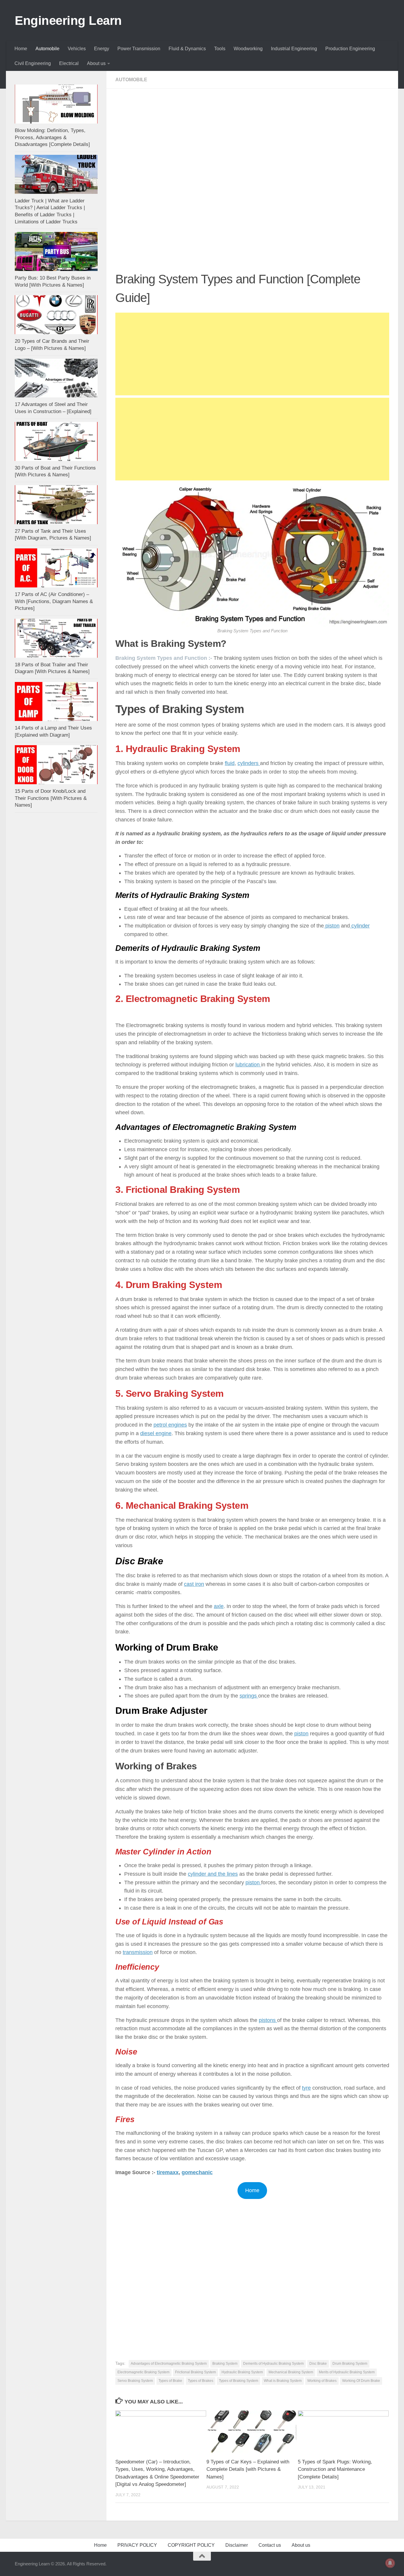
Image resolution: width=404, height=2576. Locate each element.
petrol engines (170, 1425)
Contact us (270, 2545)
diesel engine (156, 1433)
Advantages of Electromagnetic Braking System (169, 2364)
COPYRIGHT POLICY (191, 2545)
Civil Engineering (33, 63)
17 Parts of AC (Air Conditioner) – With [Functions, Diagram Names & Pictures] (54, 601)
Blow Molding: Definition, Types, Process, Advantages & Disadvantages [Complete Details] (52, 137)
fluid (230, 763)
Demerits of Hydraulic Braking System (273, 2364)
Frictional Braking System (195, 2372)
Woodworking (248, 49)
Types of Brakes (201, 2381)
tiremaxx (168, 2172)
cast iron (194, 1584)
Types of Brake (170, 2381)
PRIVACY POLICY (137, 2545)
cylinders (249, 763)
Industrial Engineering (294, 49)
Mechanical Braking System (291, 2372)
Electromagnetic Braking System (143, 2372)
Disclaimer (237, 2545)
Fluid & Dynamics (187, 49)
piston (332, 926)
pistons (268, 2020)
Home (21, 49)
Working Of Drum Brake (361, 2381)
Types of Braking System (239, 2381)
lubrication (248, 1065)
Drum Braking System (350, 2364)
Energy (102, 49)
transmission (138, 1952)
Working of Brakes (322, 2381)
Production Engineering (350, 49)
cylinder (360, 926)
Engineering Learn (68, 21)
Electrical (69, 63)
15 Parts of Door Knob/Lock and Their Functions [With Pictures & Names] (51, 798)
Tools (220, 49)
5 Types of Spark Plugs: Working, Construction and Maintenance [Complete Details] (335, 2469)
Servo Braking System (135, 2381)
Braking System (225, 2364)
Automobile (47, 49)
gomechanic (197, 2172)
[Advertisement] (252, 141)
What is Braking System (283, 2381)
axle (219, 1606)
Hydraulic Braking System (242, 2372)
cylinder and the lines (213, 1874)
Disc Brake (318, 2364)
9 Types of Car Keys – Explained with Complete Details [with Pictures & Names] (248, 2469)
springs (249, 1696)
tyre (306, 2088)
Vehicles (77, 49)
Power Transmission (139, 49)
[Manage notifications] (390, 2563)
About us (96, 63)
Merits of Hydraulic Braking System (347, 2372)
